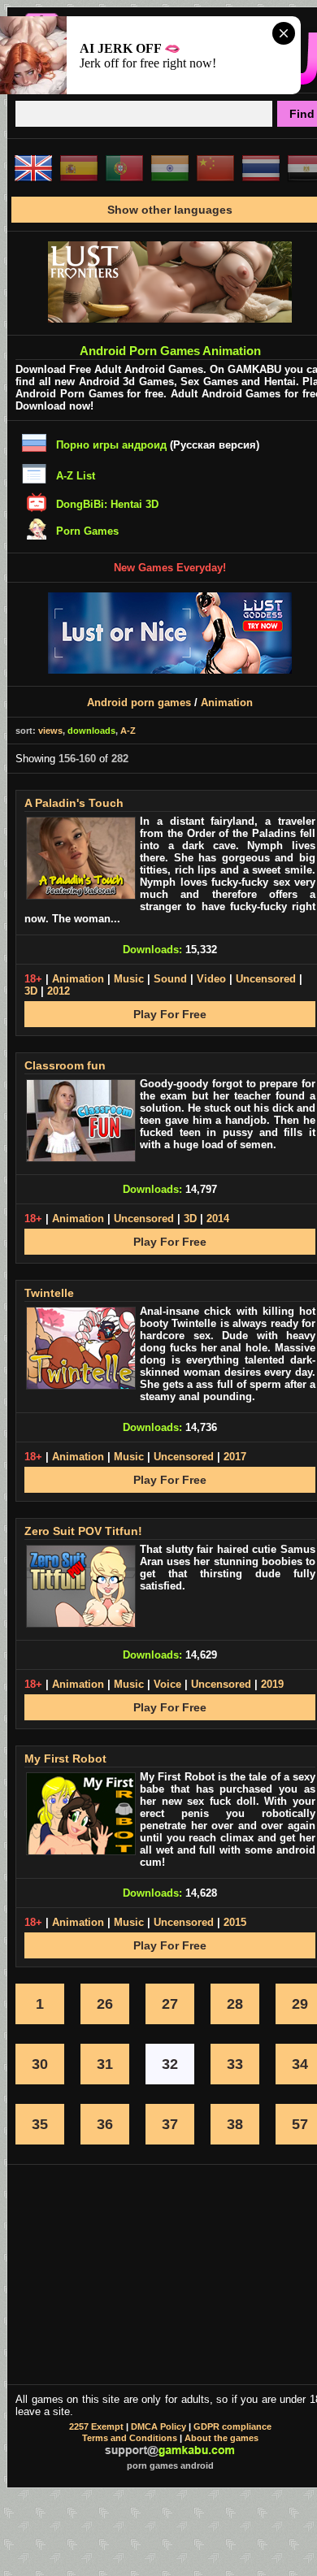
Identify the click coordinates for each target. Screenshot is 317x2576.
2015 (235, 1922)
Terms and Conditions (130, 2438)
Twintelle (49, 1293)
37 (170, 2124)
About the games (221, 2438)
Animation (227, 703)
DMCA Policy (158, 2426)
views (50, 731)
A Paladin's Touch (74, 803)
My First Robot (65, 1759)
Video (211, 979)
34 (300, 2064)
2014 (218, 1219)
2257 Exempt (96, 2426)
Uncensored (266, 979)
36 (105, 2124)
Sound (170, 979)
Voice (167, 1684)
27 (170, 2004)
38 (235, 2124)
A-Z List (76, 476)
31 (105, 2064)
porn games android (170, 2465)
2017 (235, 1457)
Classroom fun (65, 1065)
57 (300, 2124)
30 (40, 2064)
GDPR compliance (232, 2426)
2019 (272, 1684)
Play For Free (170, 1014)
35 (40, 2124)
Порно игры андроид (111, 445)
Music (129, 979)
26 (105, 2004)
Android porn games (139, 703)
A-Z (128, 731)
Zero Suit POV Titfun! (83, 1531)
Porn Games (87, 531)
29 (300, 2004)
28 (235, 2004)
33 (235, 2064)
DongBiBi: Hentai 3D (107, 504)
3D (31, 991)
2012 (59, 991)
